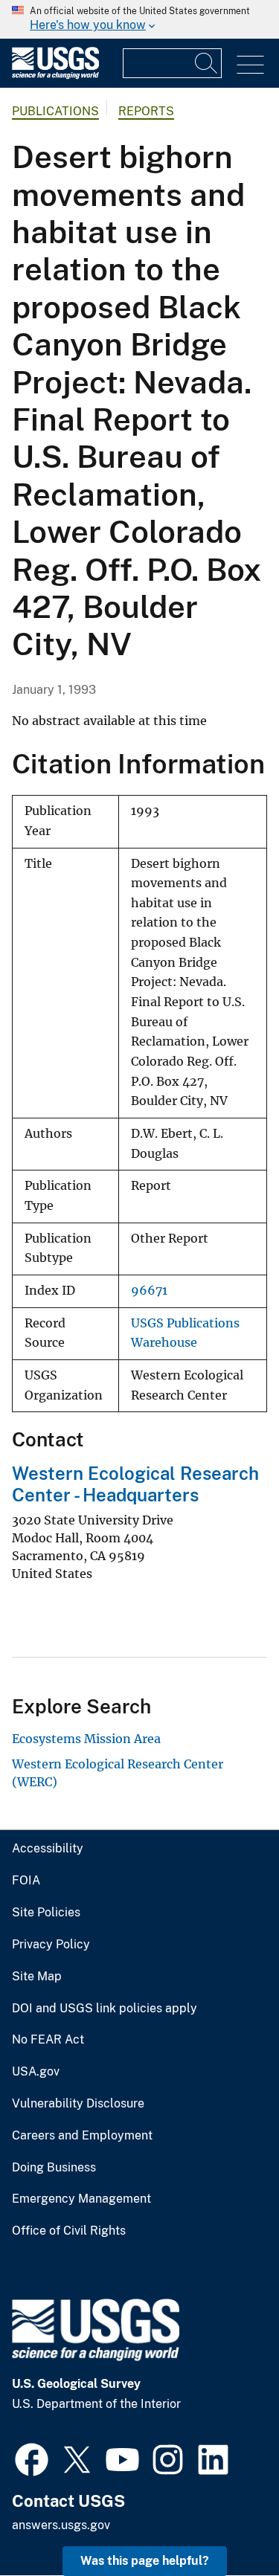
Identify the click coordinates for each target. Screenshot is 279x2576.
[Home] (55, 75)
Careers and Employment (82, 2136)
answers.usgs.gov (61, 2525)
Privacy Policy (51, 1945)
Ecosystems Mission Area (86, 1739)
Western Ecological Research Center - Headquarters (135, 1484)
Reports (146, 111)
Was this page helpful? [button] (145, 2561)
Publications (55, 111)
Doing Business (54, 2168)
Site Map (37, 1977)
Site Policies (46, 1913)
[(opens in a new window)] (32, 2458)
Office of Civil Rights (69, 2231)
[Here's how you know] (139, 19)
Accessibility (48, 1849)
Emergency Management (81, 2199)
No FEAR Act (48, 2040)
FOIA (26, 1881)
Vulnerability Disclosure (78, 2104)
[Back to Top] (225, 2522)
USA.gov (36, 2072)
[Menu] (250, 65)
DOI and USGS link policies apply (105, 2009)
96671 (149, 1291)
